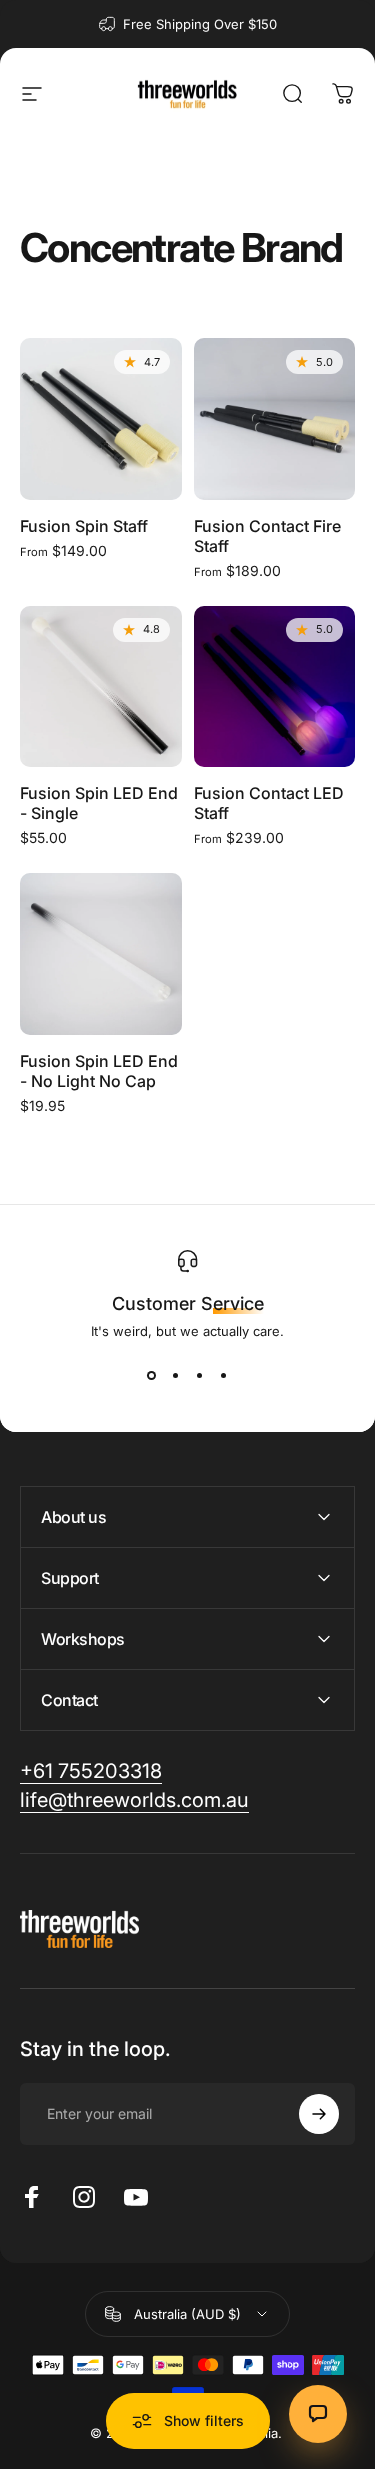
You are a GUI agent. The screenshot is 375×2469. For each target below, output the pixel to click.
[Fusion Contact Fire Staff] (275, 419)
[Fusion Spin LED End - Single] (101, 687)
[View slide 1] (152, 1375)
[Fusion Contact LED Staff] (275, 687)
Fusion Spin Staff (84, 526)
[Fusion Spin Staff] (101, 419)
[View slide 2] (176, 1375)
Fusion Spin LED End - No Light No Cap (99, 1071)
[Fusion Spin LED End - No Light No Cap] (101, 954)
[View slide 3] (200, 1375)
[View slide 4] (224, 1375)
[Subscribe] (319, 2114)
